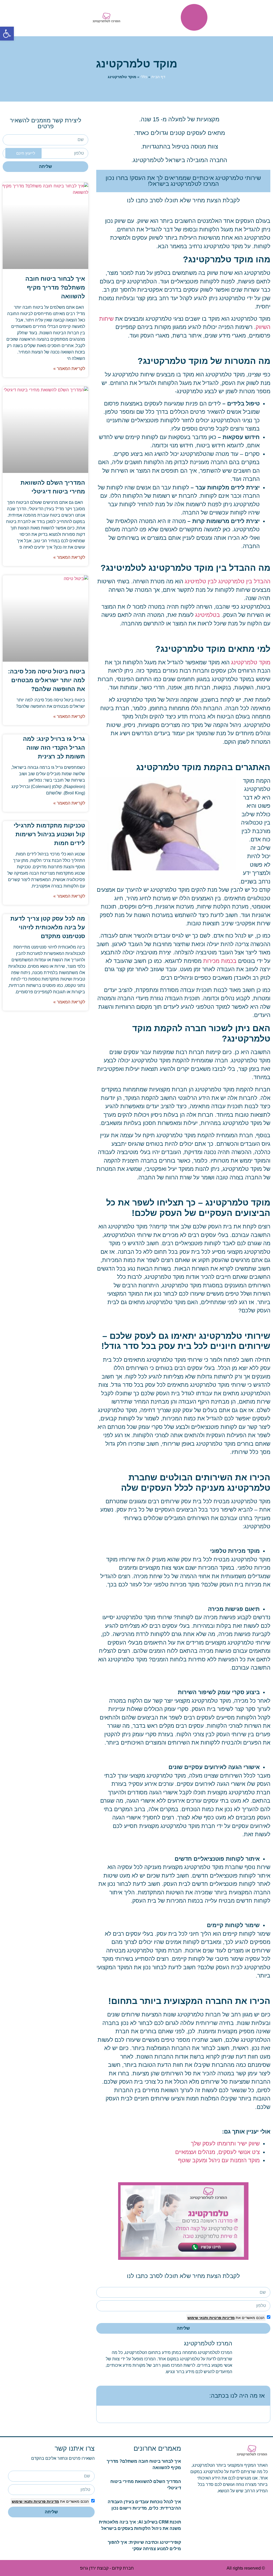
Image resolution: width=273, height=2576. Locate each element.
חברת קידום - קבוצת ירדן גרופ (107, 2568)
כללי (144, 77)
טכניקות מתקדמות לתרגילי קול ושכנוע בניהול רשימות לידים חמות (49, 834)
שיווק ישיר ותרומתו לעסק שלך (225, 2143)
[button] (7, 34)
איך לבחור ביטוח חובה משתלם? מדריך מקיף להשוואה (55, 288)
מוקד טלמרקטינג (251, 662)
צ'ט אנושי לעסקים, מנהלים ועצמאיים (217, 2152)
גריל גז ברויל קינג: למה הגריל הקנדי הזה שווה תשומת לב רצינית (54, 748)
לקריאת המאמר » (69, 369)
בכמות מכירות (220, 961)
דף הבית (158, 77)
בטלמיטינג (208, 615)
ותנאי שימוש (198, 2318)
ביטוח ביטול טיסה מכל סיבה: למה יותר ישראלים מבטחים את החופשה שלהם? (47, 680)
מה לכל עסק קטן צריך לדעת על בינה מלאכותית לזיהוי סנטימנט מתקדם (48, 927)
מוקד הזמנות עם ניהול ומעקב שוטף (218, 2160)
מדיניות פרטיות (221, 2318)
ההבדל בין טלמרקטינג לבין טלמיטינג (228, 581)
